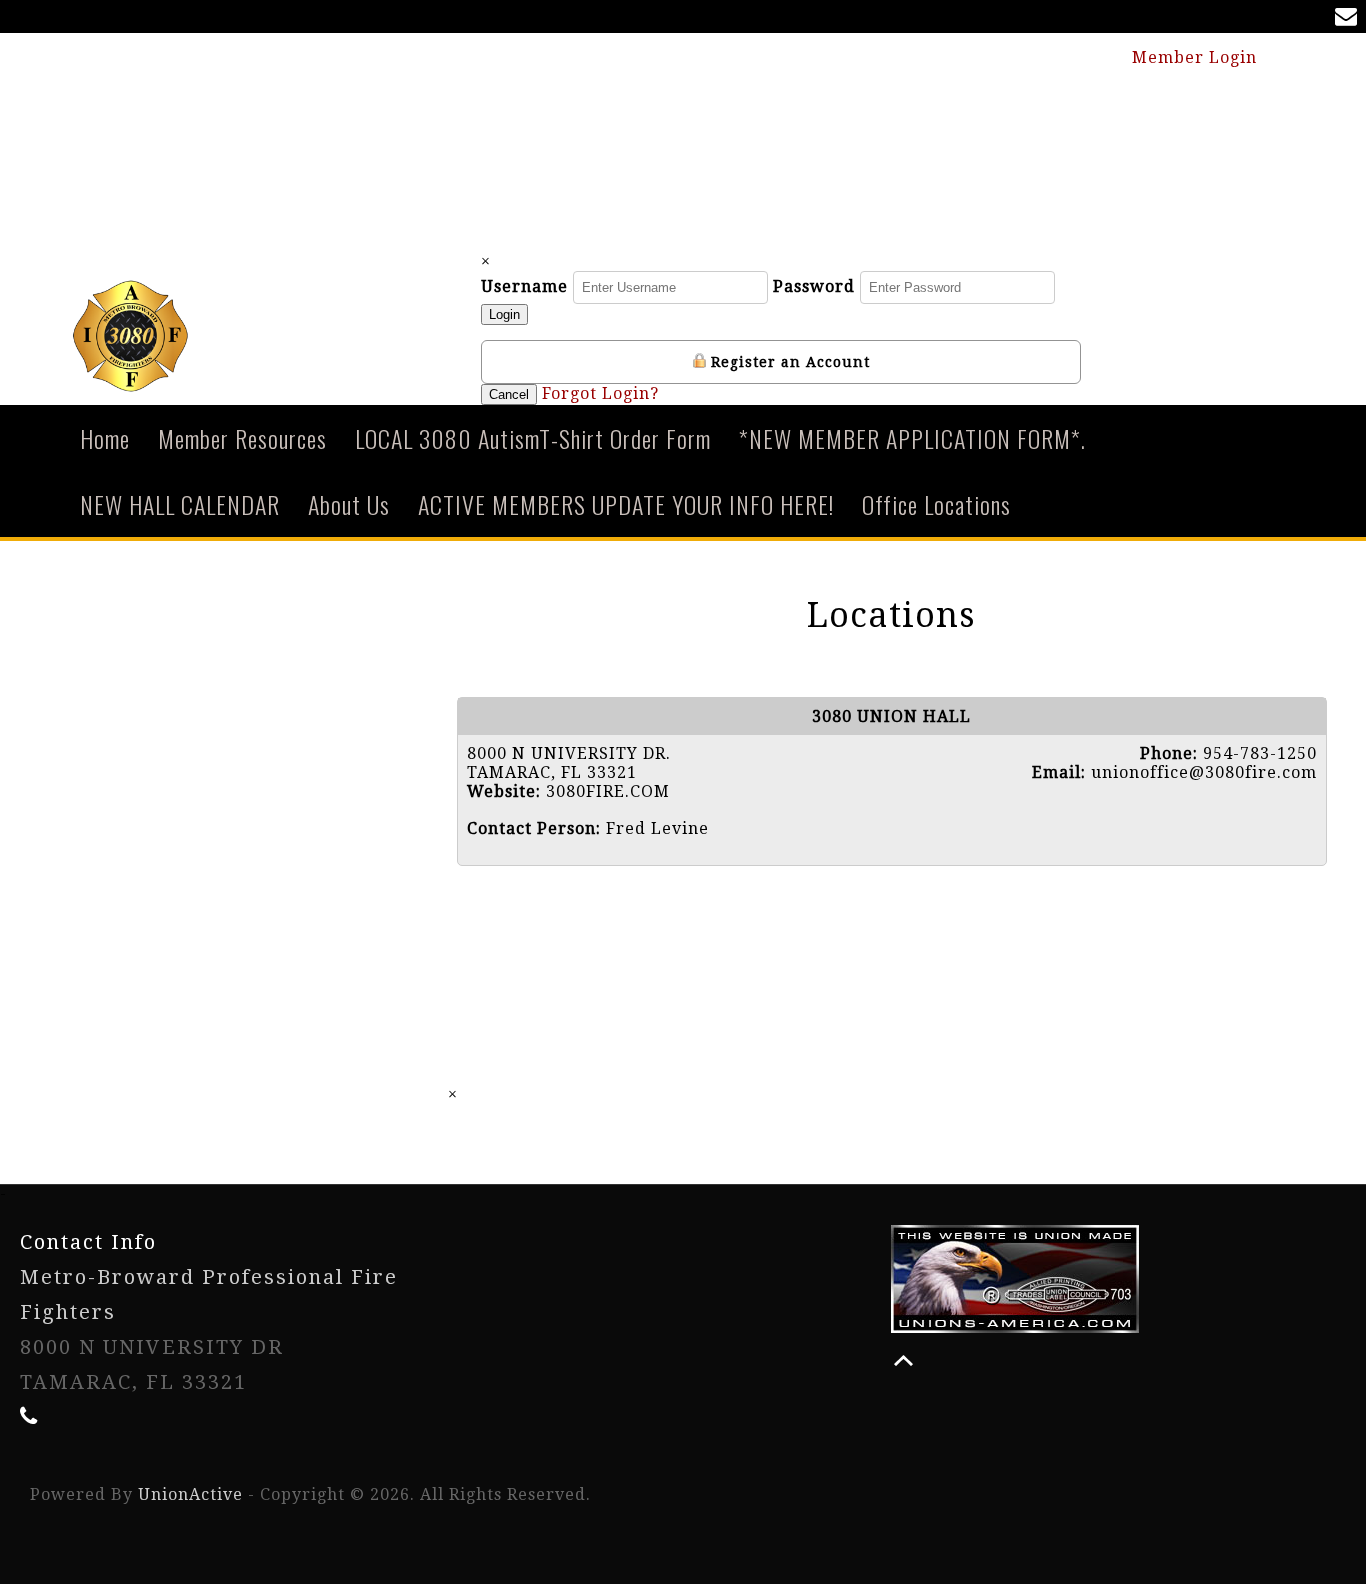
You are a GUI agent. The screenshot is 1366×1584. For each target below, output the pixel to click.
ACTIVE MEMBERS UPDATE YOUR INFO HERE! (626, 504)
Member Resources (242, 438)
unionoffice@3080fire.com (1204, 772)
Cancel (509, 394)
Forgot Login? (600, 393)
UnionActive (190, 1494)
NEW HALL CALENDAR (180, 504)
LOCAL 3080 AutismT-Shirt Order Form (533, 438)
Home (105, 438)
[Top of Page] (903, 1360)
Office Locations (936, 504)
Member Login (1197, 57)
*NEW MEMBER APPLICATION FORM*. (912, 438)
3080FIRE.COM (608, 791)
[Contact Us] (1350, 18)
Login (504, 314)
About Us (349, 504)
